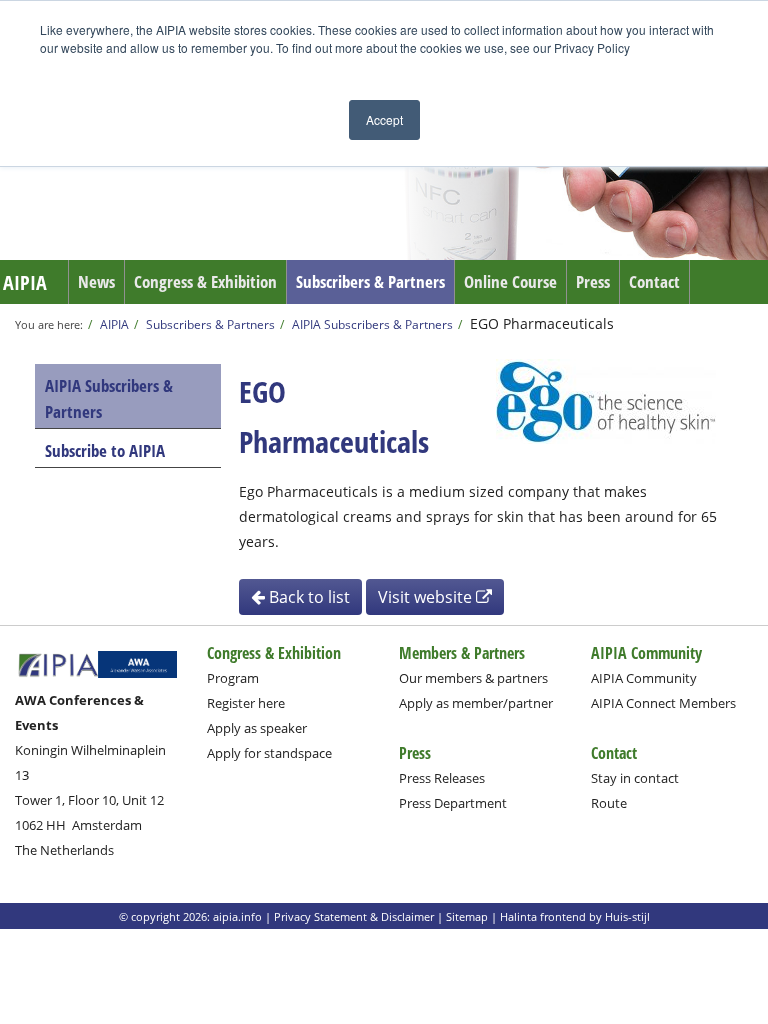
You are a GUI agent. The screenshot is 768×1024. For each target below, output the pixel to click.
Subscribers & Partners (370, 281)
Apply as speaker (257, 728)
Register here (246, 703)
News (96, 281)
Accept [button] (384, 119)
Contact (654, 281)
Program (233, 678)
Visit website (427, 597)
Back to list (307, 597)
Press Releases (442, 778)
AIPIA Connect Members (663, 703)
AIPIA (25, 282)
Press (593, 281)
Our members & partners (473, 678)
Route (609, 803)
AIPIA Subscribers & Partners (372, 324)
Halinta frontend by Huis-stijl (575, 916)
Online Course (510, 281)
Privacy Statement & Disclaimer (354, 916)
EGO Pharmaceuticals (542, 323)
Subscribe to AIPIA (105, 450)
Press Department (453, 803)
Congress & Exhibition (205, 281)
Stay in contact (635, 778)
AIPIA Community (644, 678)
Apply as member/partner (476, 703)
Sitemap (467, 916)
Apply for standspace (269, 753)
